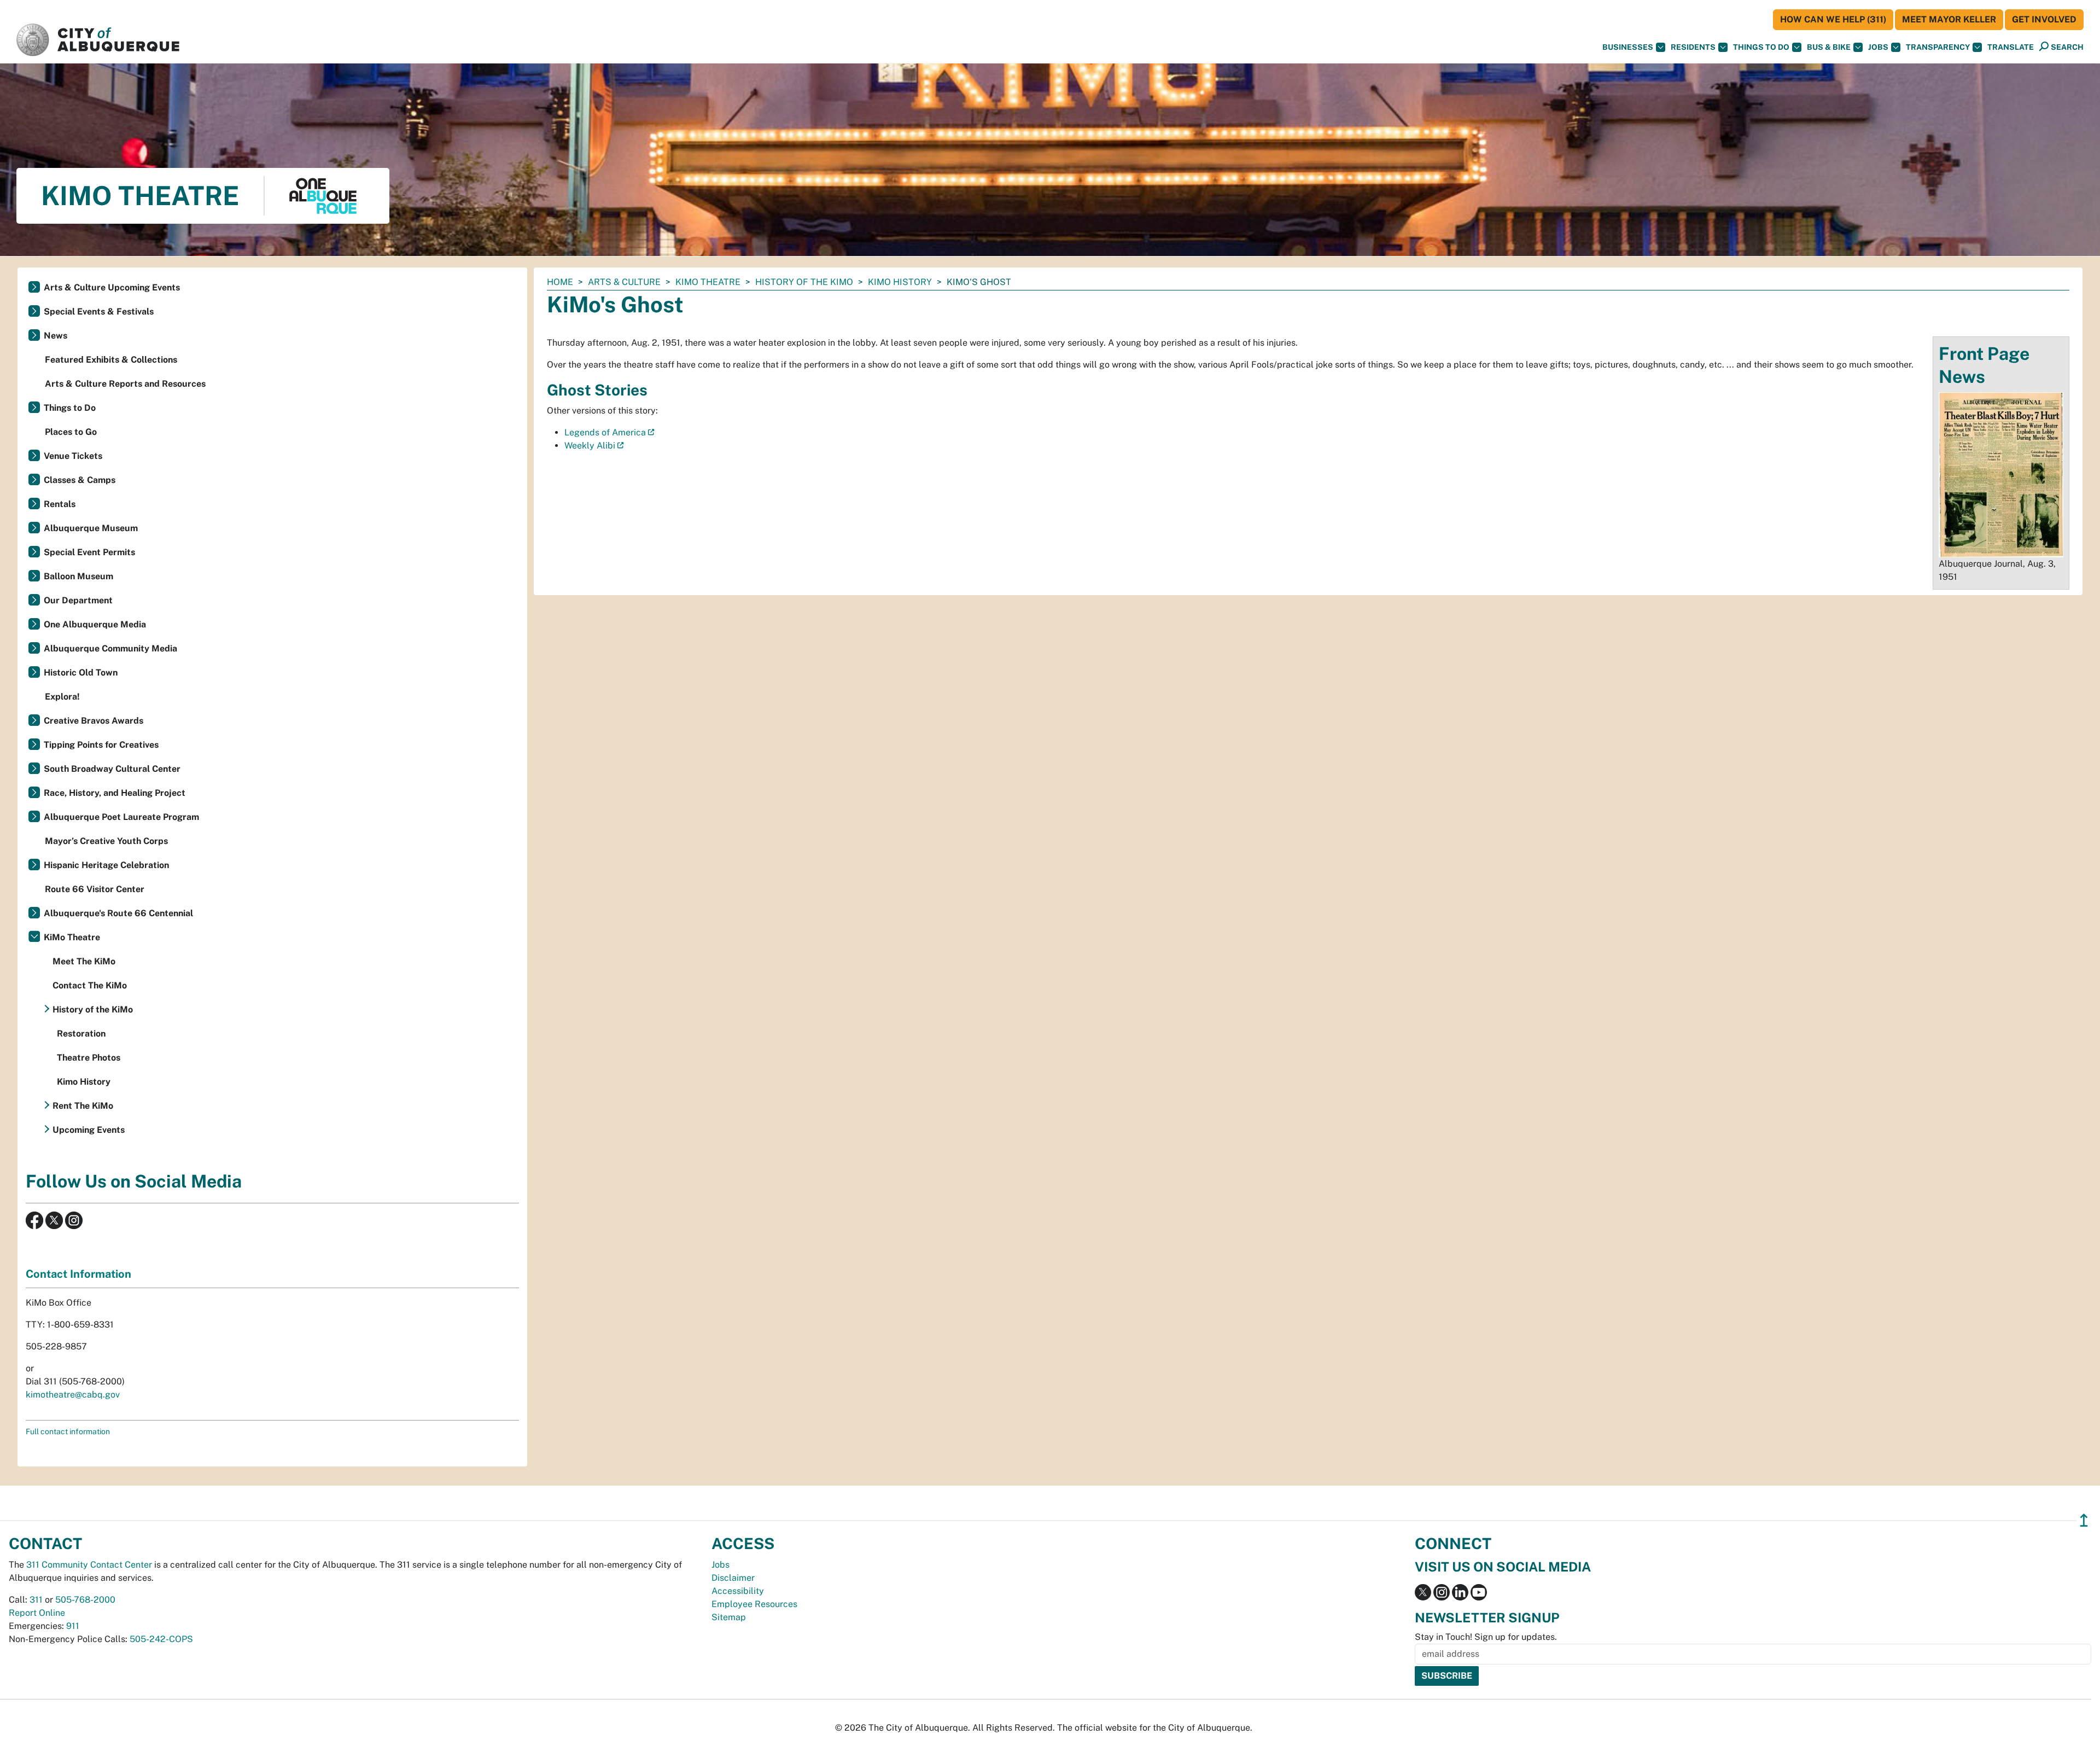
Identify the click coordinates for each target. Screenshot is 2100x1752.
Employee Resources (754, 1604)
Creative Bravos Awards (94, 721)
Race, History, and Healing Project (115, 793)
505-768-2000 (85, 1600)
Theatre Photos (89, 1058)
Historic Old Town (81, 673)
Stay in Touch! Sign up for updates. (1486, 1637)
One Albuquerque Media (95, 624)
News (56, 336)
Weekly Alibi (590, 446)
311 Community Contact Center (89, 1565)
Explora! (62, 697)
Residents (1693, 47)
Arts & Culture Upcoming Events (112, 287)
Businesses (1628, 47)
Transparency (1938, 47)
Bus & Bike (1829, 47)
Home (560, 282)
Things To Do (1761, 47)
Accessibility (738, 1591)
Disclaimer (733, 1578)
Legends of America (605, 432)
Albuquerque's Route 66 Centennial (118, 913)
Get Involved (2044, 19)
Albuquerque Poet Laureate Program (121, 817)
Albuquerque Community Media (110, 648)
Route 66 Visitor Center (95, 889)
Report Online (37, 1613)
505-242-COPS (161, 1639)
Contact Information (78, 1274)
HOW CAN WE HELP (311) (1833, 19)
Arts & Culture (624, 282)
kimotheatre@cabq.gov (73, 1395)
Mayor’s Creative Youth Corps (106, 841)
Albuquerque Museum (91, 528)
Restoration (81, 1034)
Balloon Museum (78, 576)
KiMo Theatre (708, 282)
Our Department (78, 600)
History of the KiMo (804, 282)
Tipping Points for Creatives (101, 745)
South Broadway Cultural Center (112, 769)
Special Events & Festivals (99, 312)
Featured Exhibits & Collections (111, 360)
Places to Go (71, 432)
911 (73, 1626)
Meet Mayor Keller (1949, 19)
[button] (2011, 47)
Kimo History (900, 282)
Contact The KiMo (90, 985)
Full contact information (68, 1431)
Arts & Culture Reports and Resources (125, 384)
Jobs (1878, 47)
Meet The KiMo (84, 961)
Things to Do (70, 408)
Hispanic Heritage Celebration (106, 865)
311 (36, 1600)
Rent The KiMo (83, 1106)
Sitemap (729, 1617)
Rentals (60, 504)
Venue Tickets (73, 456)
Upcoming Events (89, 1130)
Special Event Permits (89, 552)
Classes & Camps (80, 480)
